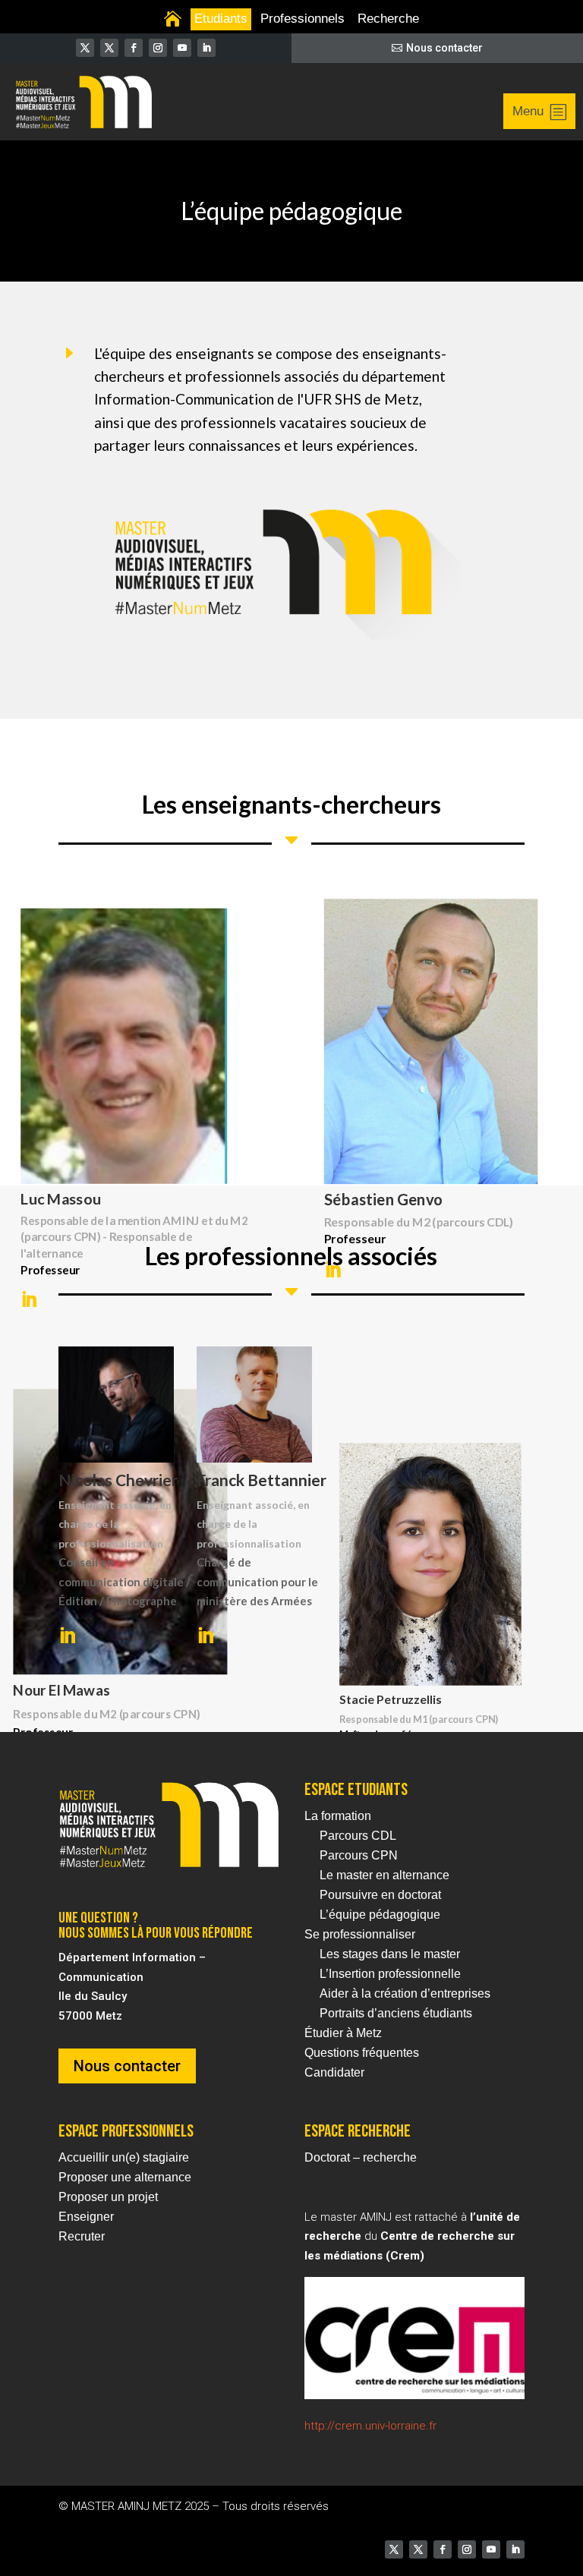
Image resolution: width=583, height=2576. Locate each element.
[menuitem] (173, 19)
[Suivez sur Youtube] (182, 48)
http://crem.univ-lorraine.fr (370, 2426)
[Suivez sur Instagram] (158, 48)
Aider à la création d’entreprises (405, 1993)
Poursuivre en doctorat (380, 1895)
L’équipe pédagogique (380, 1915)
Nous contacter (444, 48)
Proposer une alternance (125, 2177)
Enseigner (86, 2217)
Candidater (334, 2072)
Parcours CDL (358, 1836)
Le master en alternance (384, 1875)
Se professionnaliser (360, 1934)
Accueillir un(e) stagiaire (124, 2157)
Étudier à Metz (343, 2033)
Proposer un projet (108, 2197)
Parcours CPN (359, 1855)
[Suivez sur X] (85, 48)
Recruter (82, 2236)
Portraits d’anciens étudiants (396, 2013)
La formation (338, 1816)
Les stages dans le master (390, 1954)
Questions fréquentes (362, 2053)
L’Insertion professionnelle (390, 1974)
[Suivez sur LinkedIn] (206, 48)
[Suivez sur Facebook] (134, 48)
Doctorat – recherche (361, 2157)
